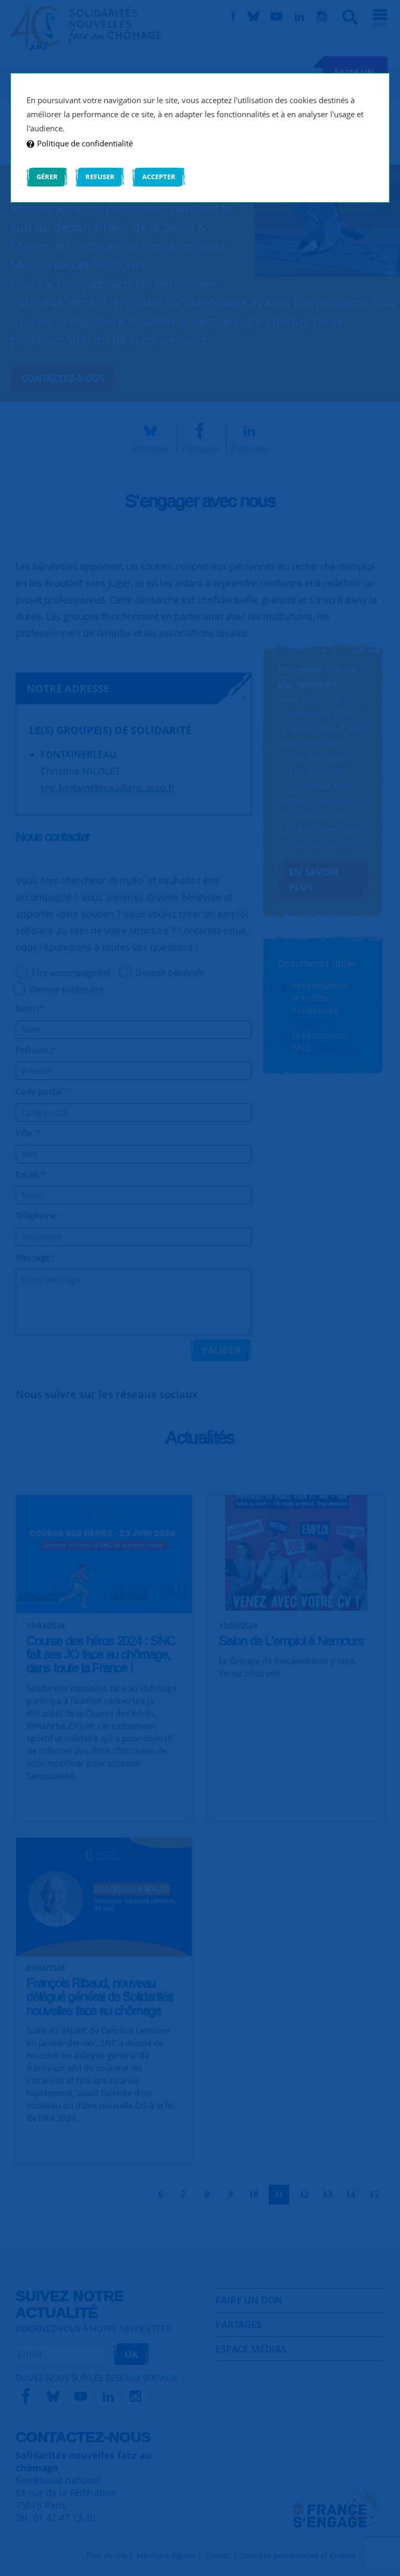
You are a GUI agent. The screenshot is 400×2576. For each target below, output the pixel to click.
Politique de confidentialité (85, 143)
